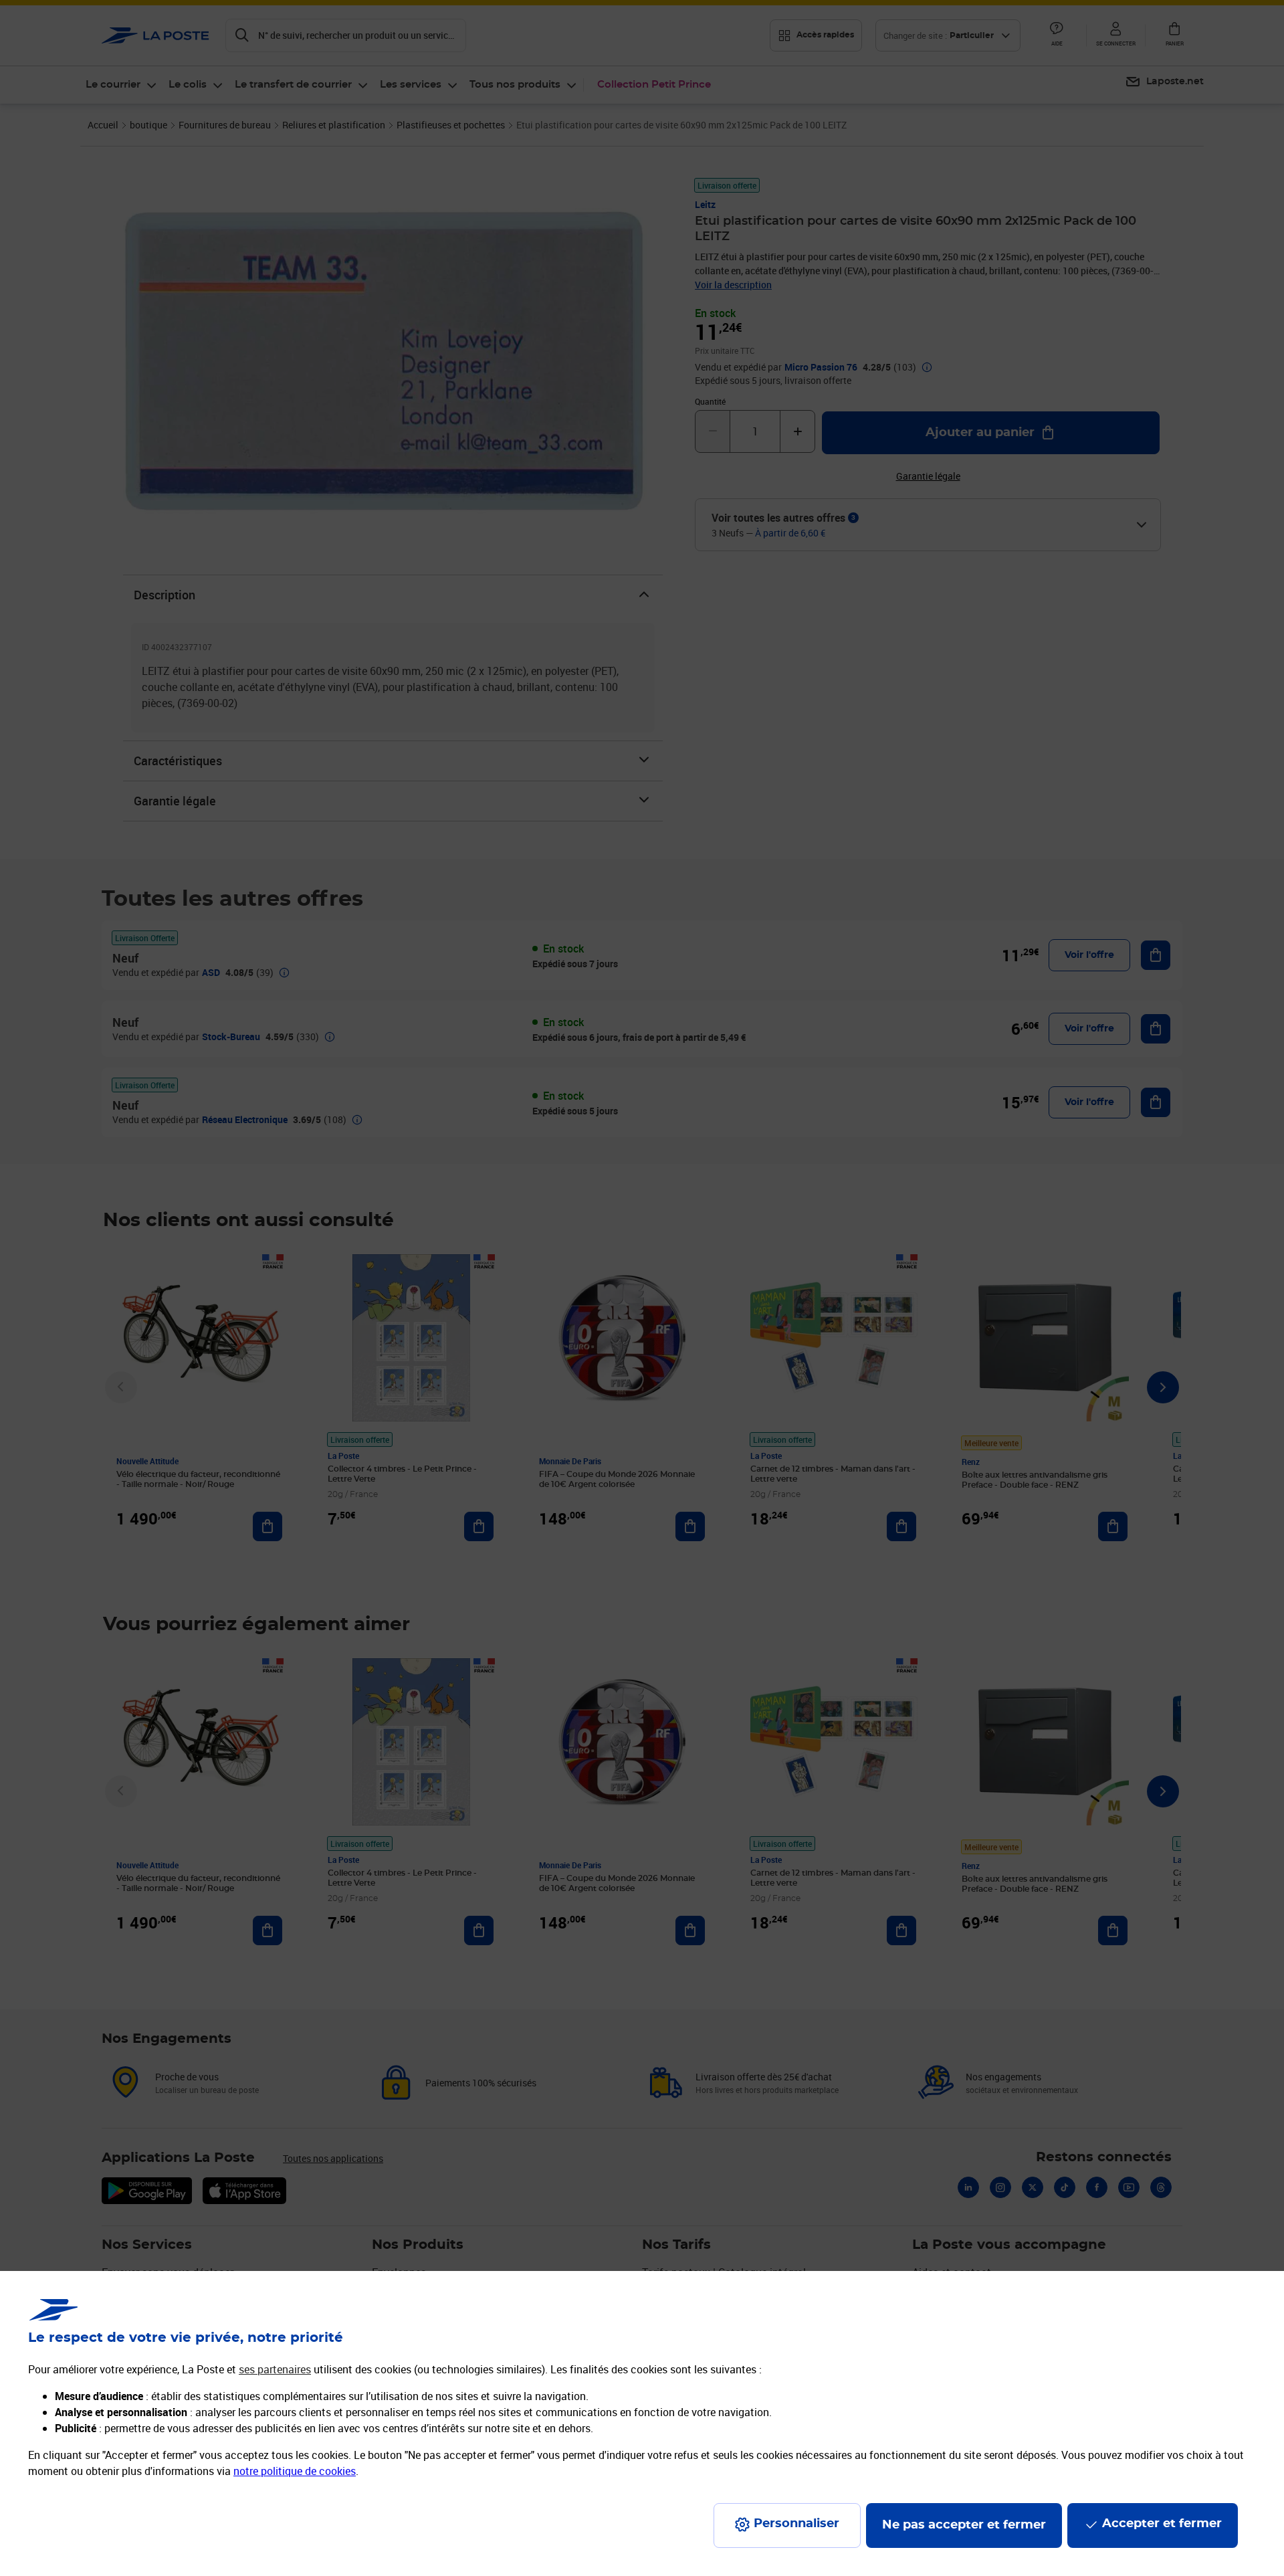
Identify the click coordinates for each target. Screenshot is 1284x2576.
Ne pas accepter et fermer (964, 2525)
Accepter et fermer (1162, 2524)
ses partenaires (275, 2369)
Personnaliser (796, 2524)
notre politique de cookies (295, 2471)
